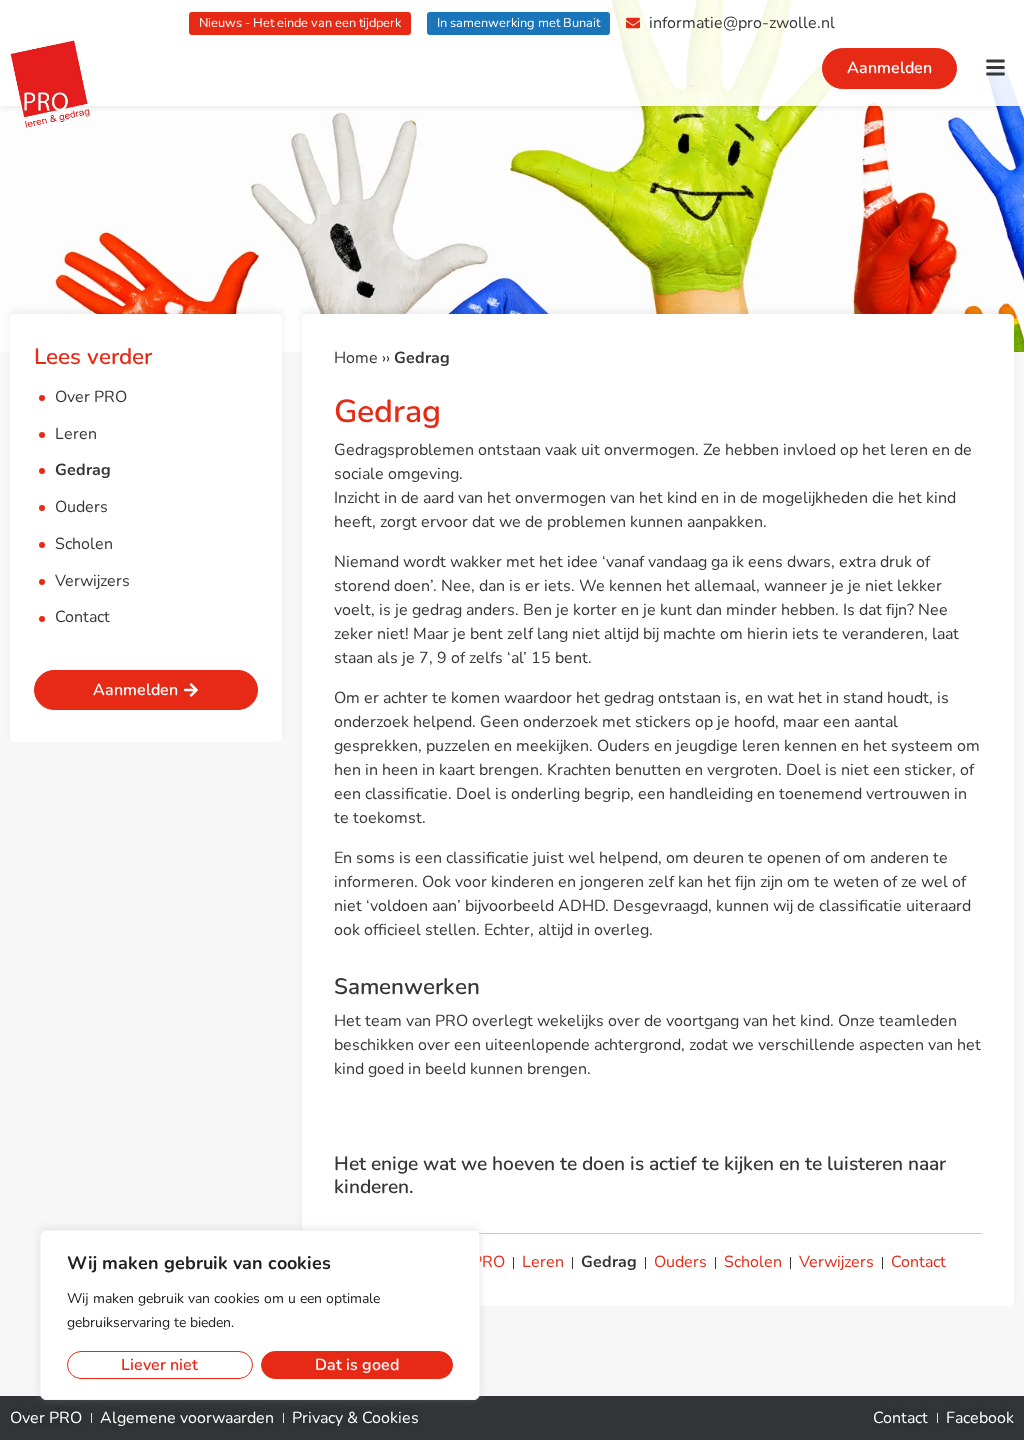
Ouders (81, 507)
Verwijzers (92, 581)
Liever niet (159, 1365)
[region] (260, 1315)
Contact (82, 617)
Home (356, 358)
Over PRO (91, 397)
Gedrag (83, 470)
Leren (76, 434)
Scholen (84, 544)
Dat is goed (357, 1365)
